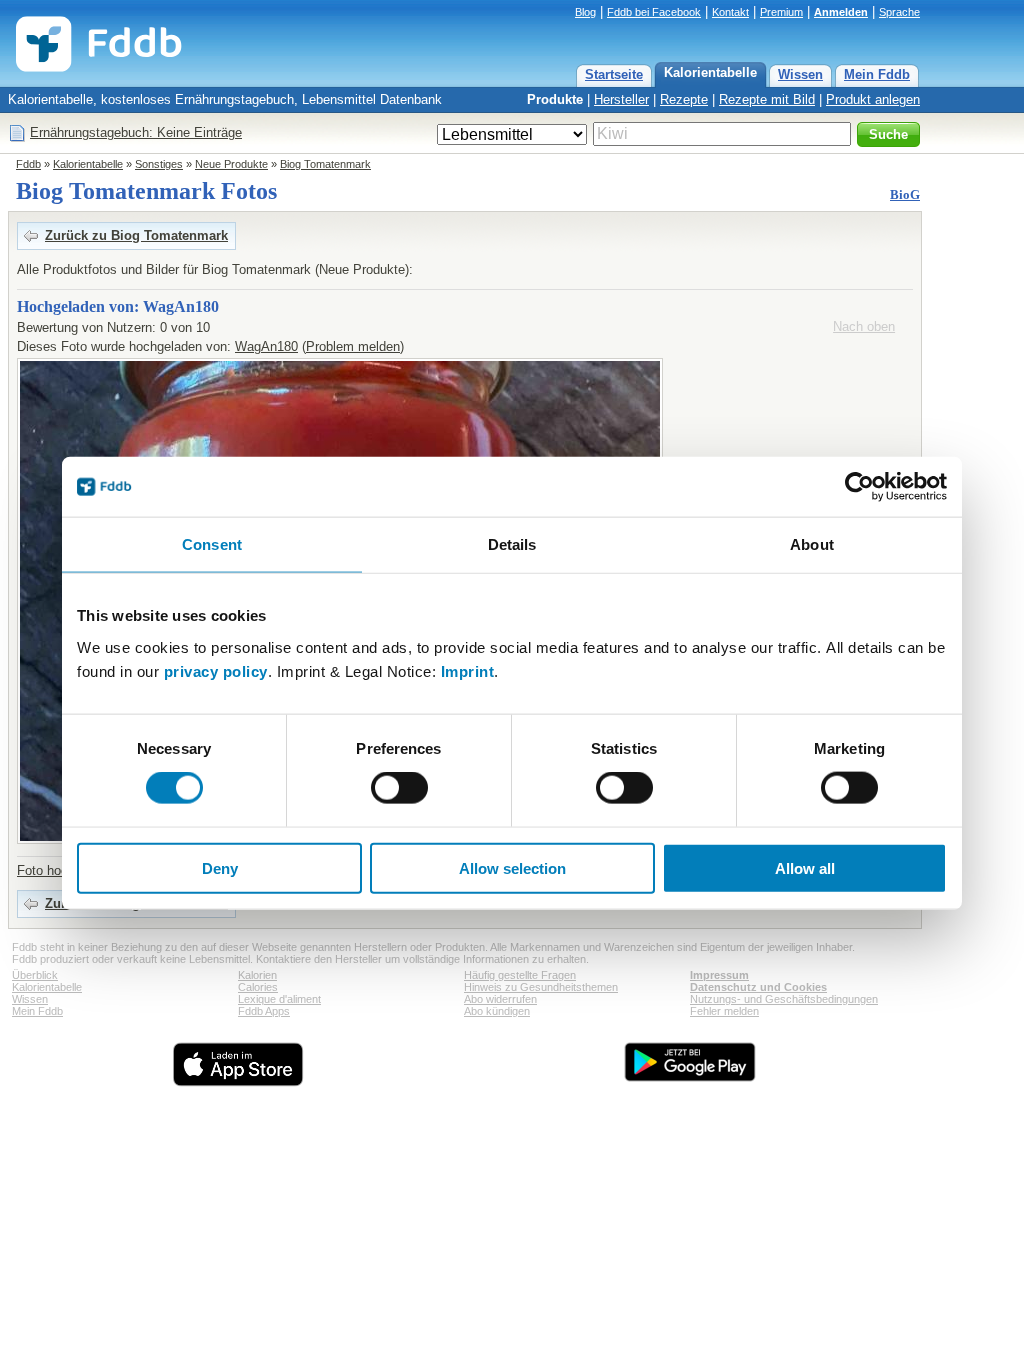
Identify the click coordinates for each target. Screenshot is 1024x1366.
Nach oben (864, 326)
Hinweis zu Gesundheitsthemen (541, 987)
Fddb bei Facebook (654, 12)
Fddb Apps (264, 1011)
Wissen (800, 74)
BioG (905, 194)
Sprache (899, 12)
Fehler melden (724, 1011)
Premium (781, 12)
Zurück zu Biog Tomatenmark (136, 235)
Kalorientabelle (710, 72)
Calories (258, 987)
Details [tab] (512, 544)
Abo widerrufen (500, 999)
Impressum (719, 975)
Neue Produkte (231, 164)
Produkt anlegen (873, 99)
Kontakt (730, 12)
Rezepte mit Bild (767, 99)
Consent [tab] (212, 544)
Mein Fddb (877, 74)
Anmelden (841, 12)
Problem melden (353, 346)
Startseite (614, 74)
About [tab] (812, 544)
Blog (585, 12)
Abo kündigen (497, 1011)
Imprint (468, 670)
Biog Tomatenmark (325, 164)
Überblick (35, 975)
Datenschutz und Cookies (758, 987)
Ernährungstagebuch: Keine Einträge (136, 132)
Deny (220, 867)
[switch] (399, 788)
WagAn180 (266, 346)
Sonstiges (159, 164)
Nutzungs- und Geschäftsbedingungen (784, 999)
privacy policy (216, 670)
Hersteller (621, 99)
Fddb (28, 164)
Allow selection (512, 867)
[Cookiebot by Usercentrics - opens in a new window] (859, 487)
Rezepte (684, 99)
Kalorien (257, 975)
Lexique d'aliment (279, 999)
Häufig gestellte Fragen (520, 975)
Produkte (555, 99)
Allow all (805, 867)
